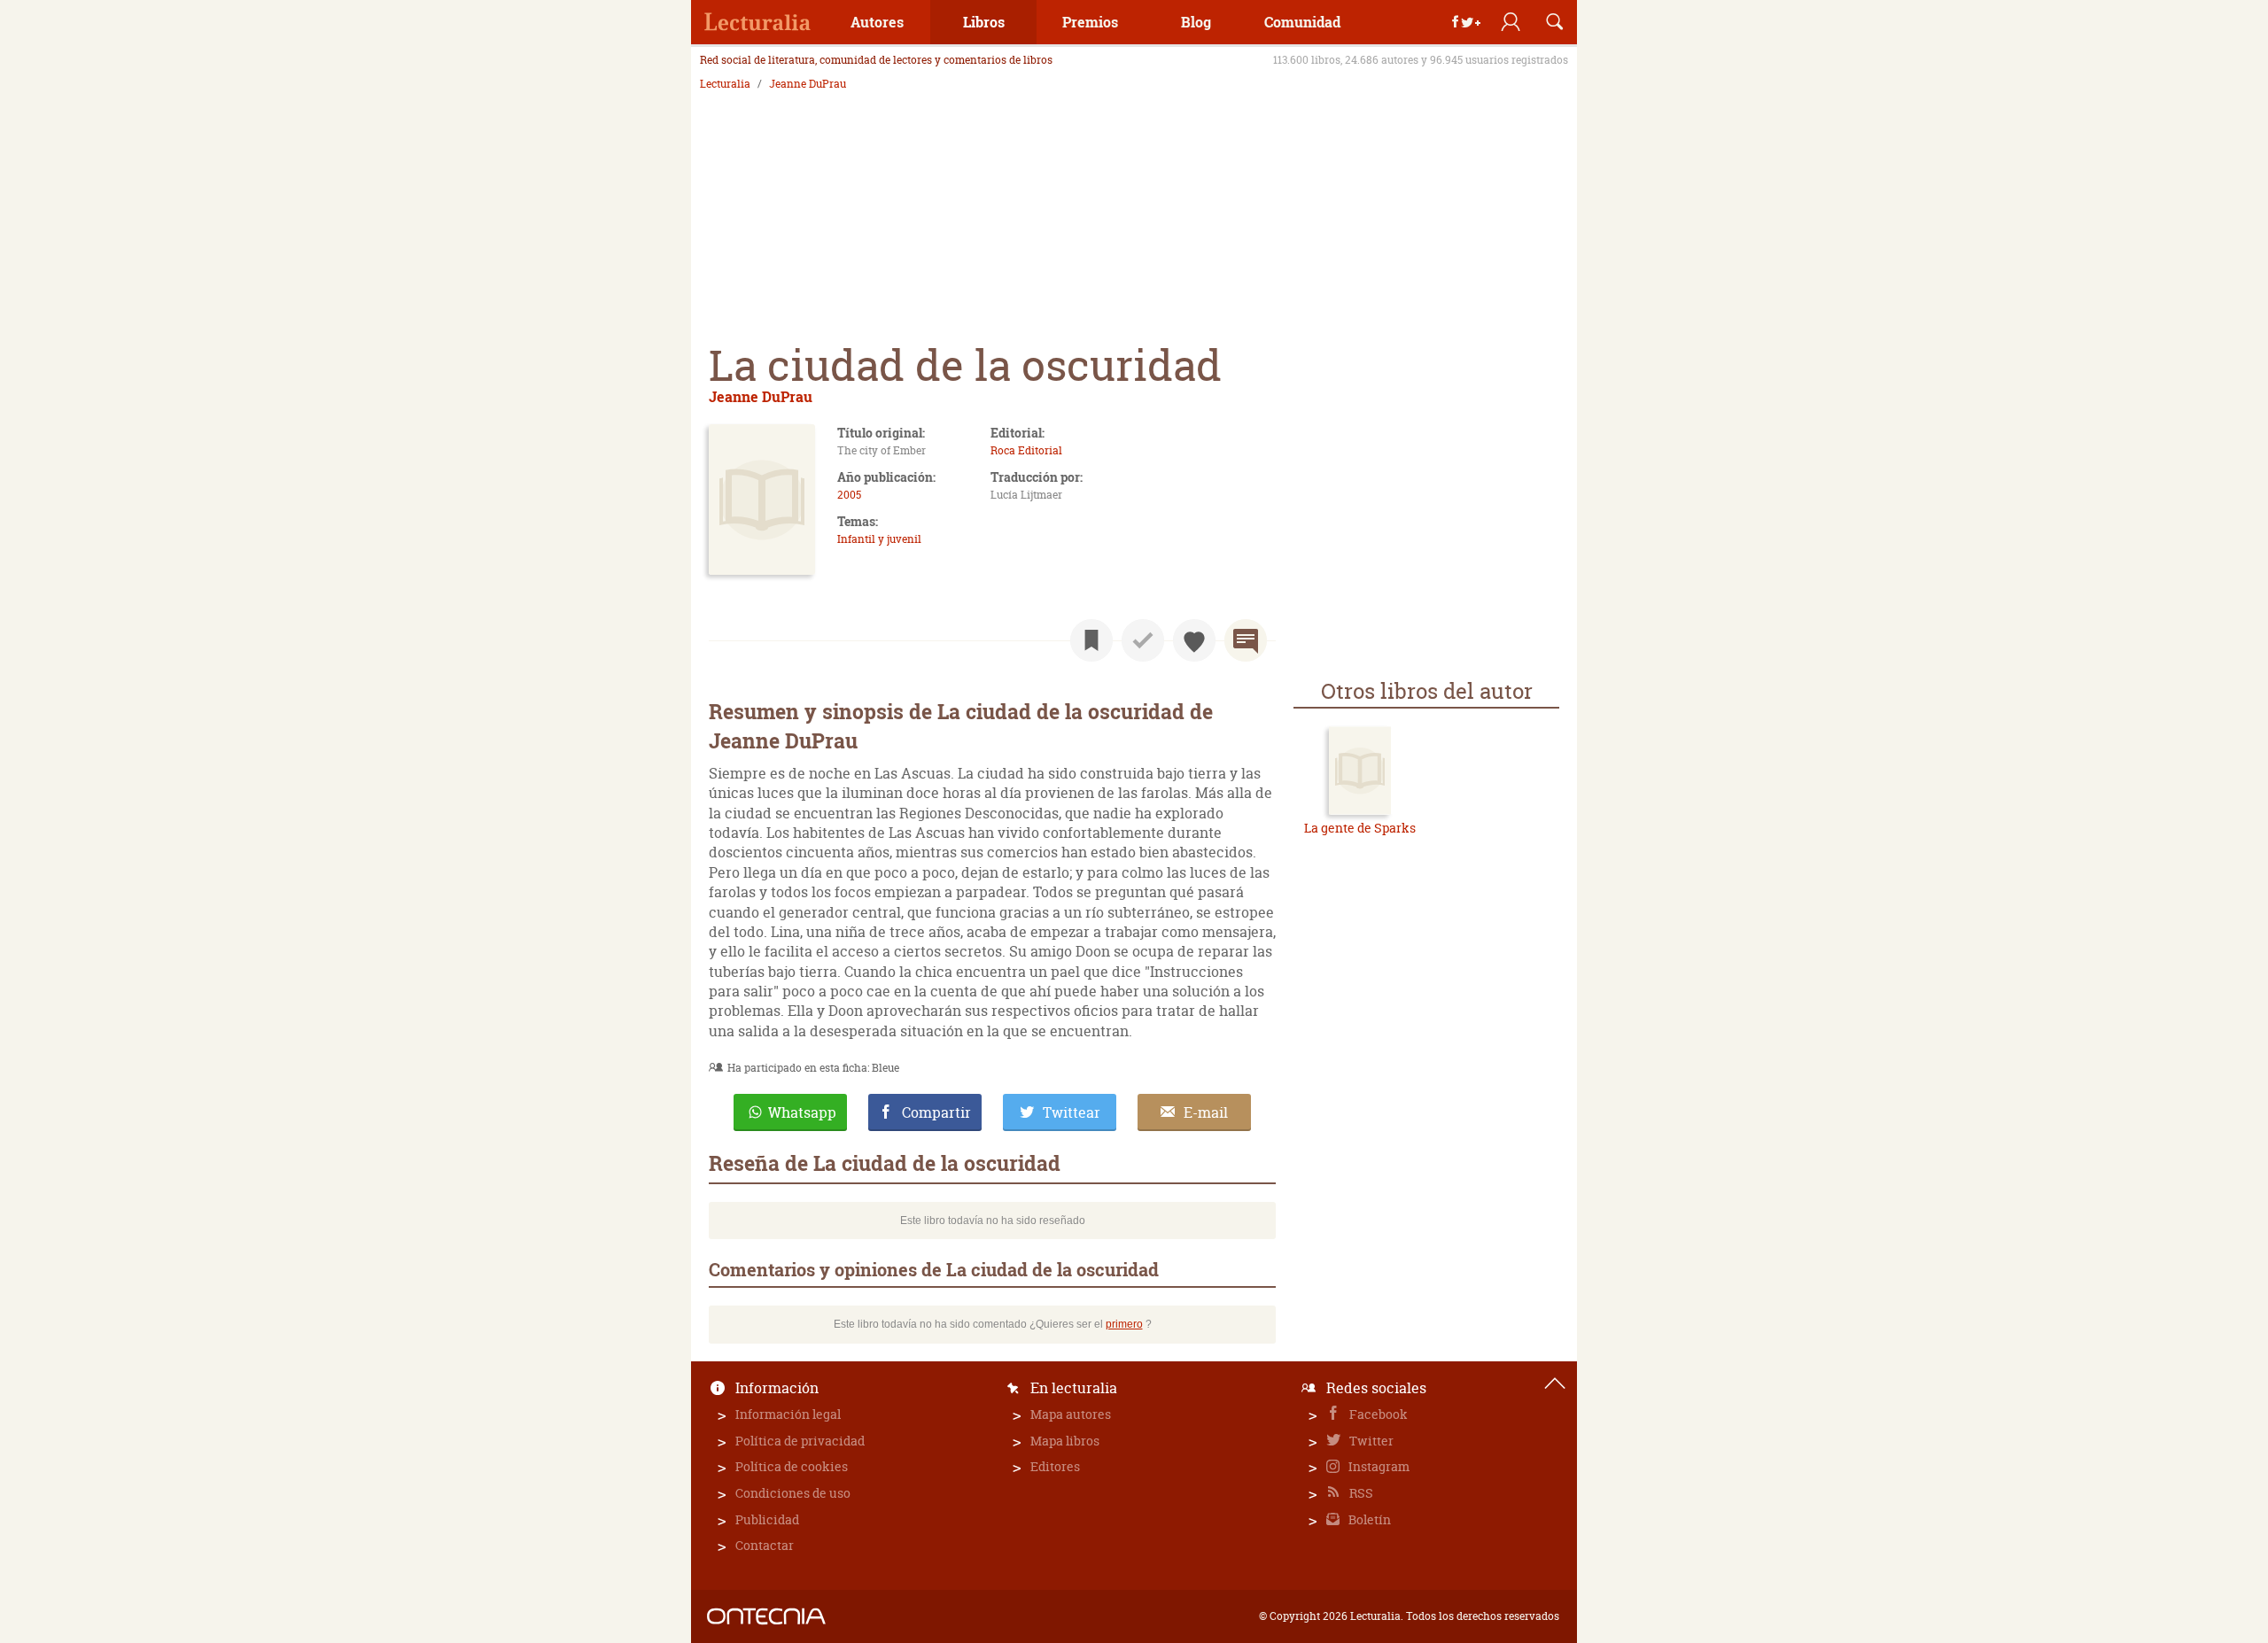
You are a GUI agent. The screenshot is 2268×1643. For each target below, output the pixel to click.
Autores (877, 22)
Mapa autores (1071, 1414)
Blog (1196, 22)
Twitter (1370, 1441)
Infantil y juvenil (879, 539)
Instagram (1378, 1466)
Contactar (765, 1545)
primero (1124, 1324)
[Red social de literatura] (757, 22)
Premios (1090, 22)
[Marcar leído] (1143, 640)
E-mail (1206, 1112)
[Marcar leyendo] (1091, 640)
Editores (1055, 1466)
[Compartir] (1466, 22)
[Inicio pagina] (1555, 1383)
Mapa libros (1065, 1441)
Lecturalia (725, 84)
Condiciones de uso (793, 1493)
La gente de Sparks (1360, 828)
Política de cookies (792, 1466)
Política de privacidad (800, 1441)
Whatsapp (802, 1112)
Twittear (1072, 1112)
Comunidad (1302, 22)
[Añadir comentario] (1246, 640)
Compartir (936, 1112)
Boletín (1368, 1519)
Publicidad (767, 1519)
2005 (849, 495)
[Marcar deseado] (1194, 640)
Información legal (788, 1414)
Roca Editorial (1026, 450)
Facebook (1377, 1414)
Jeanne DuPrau (808, 84)
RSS (1360, 1493)
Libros (984, 22)
